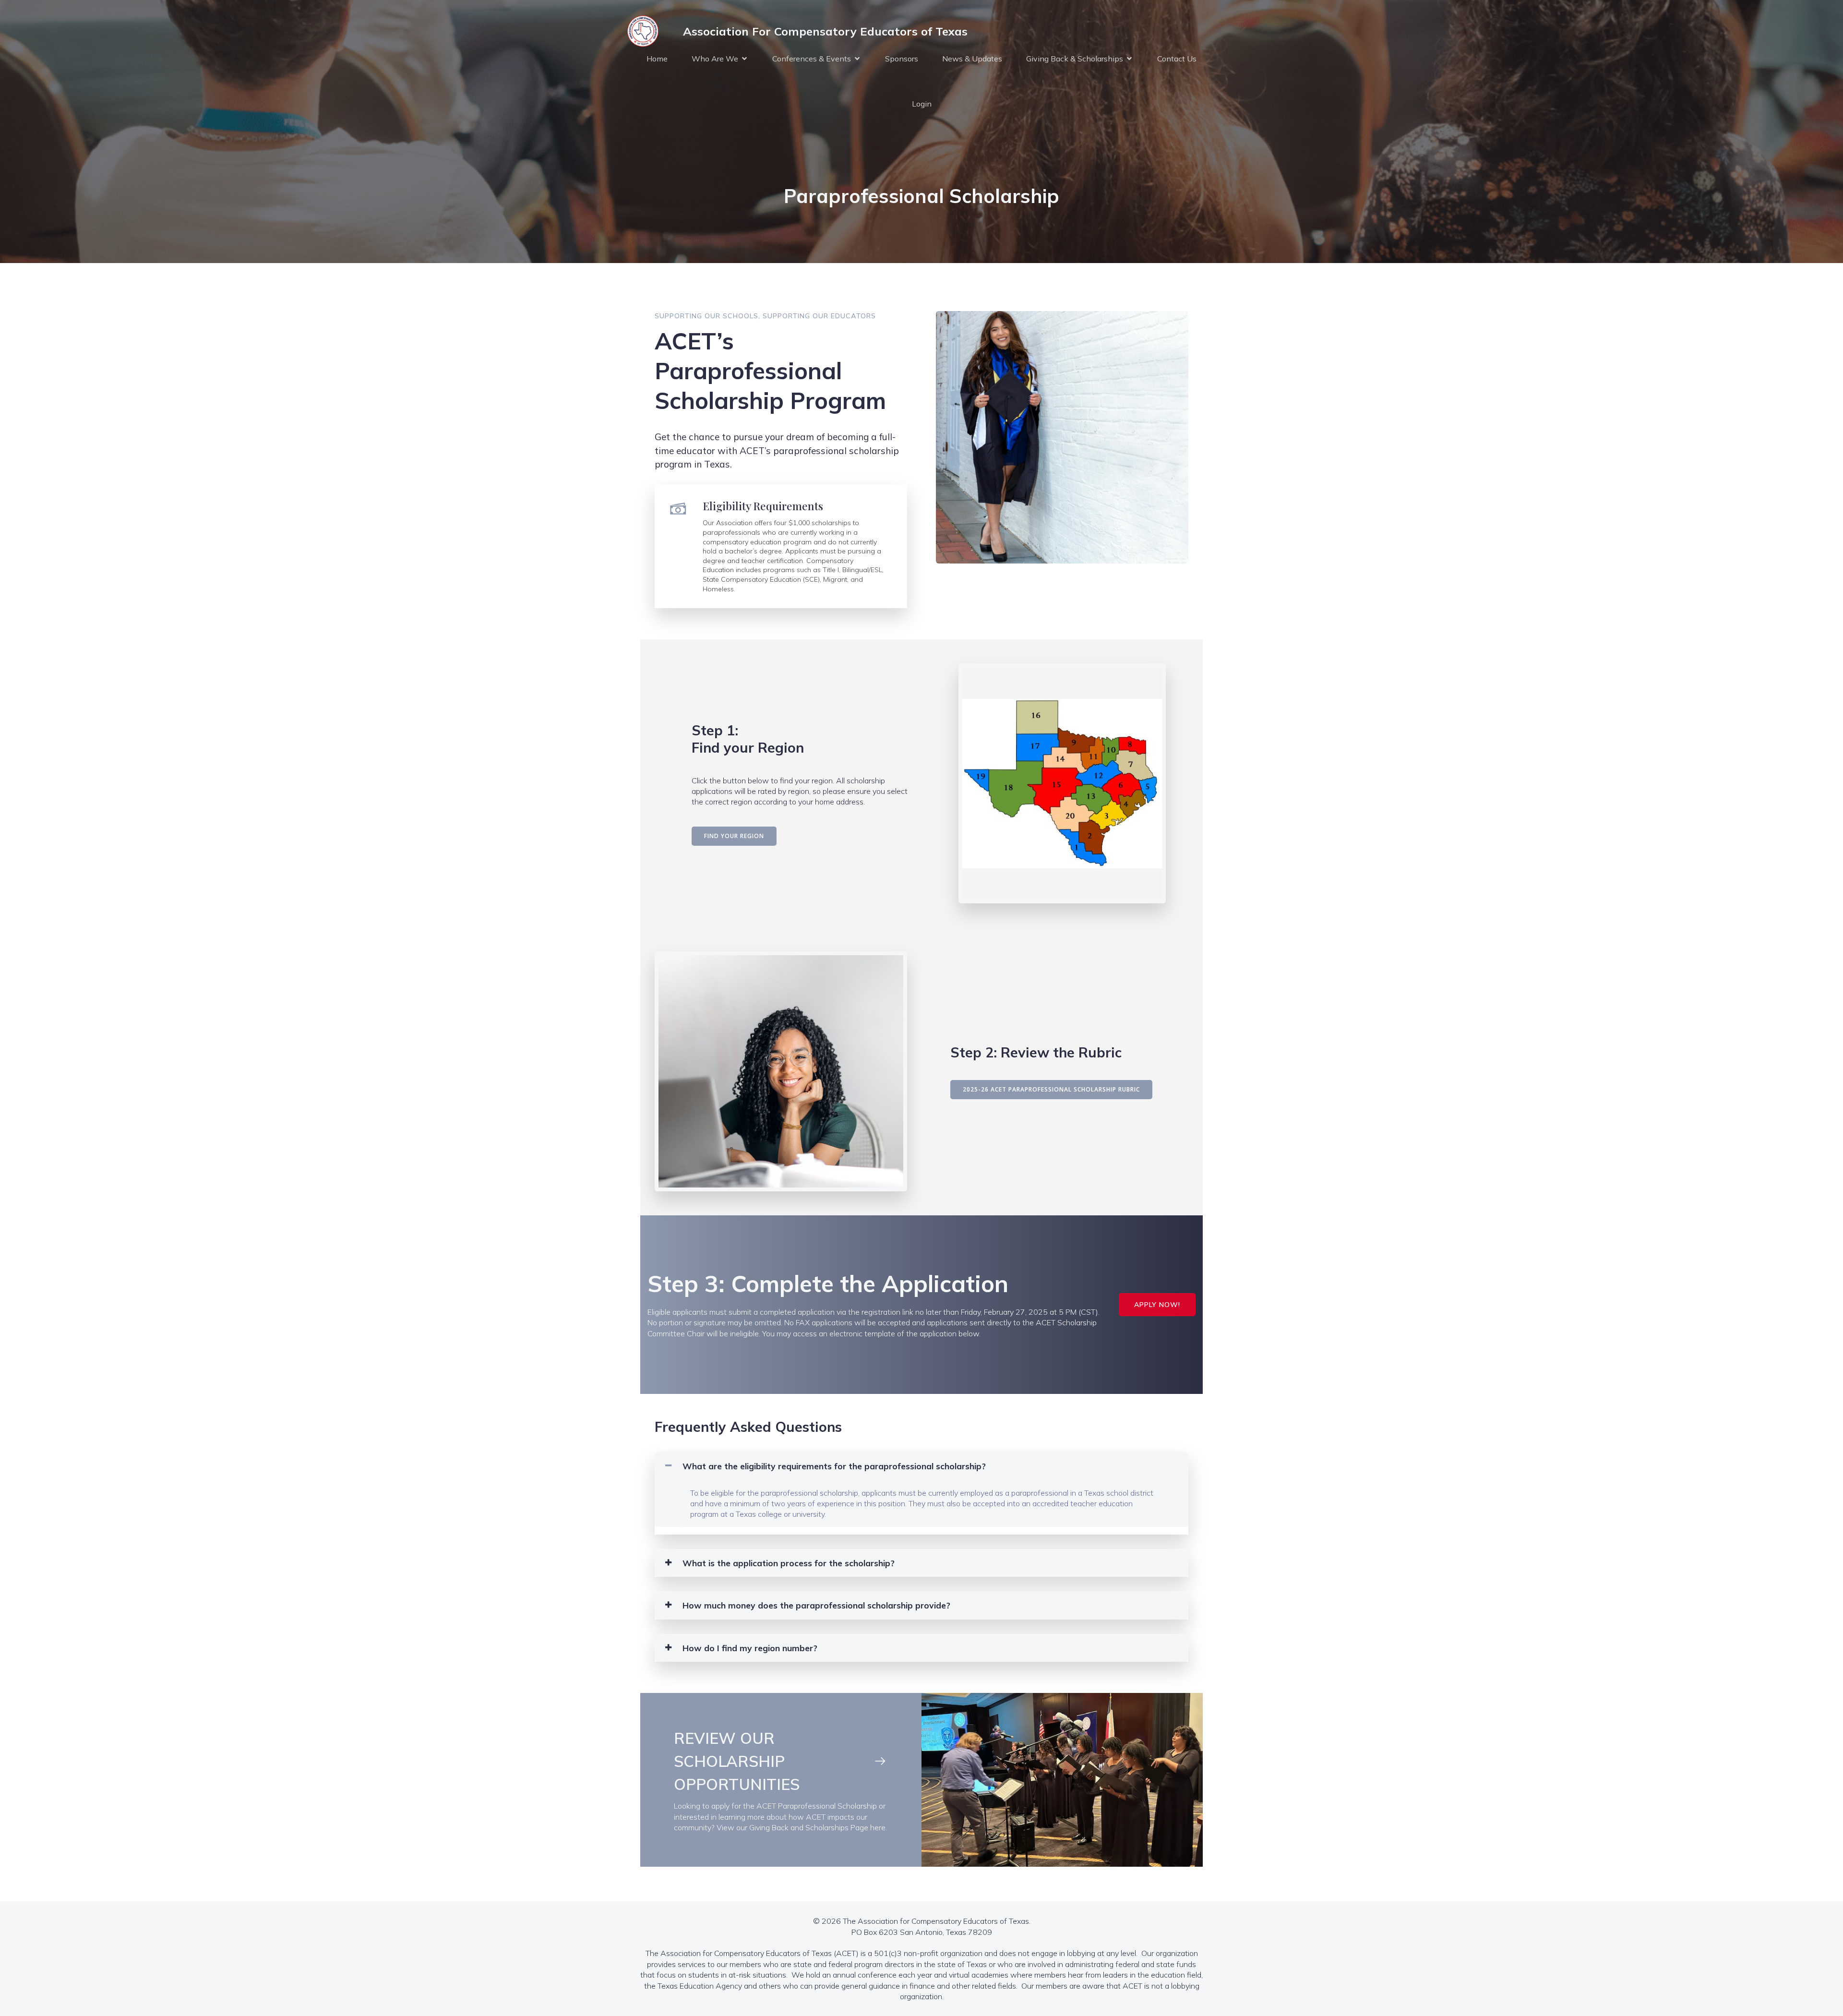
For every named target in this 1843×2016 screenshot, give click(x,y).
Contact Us (1177, 59)
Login (922, 104)
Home (657, 59)
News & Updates (972, 59)
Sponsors (902, 59)
